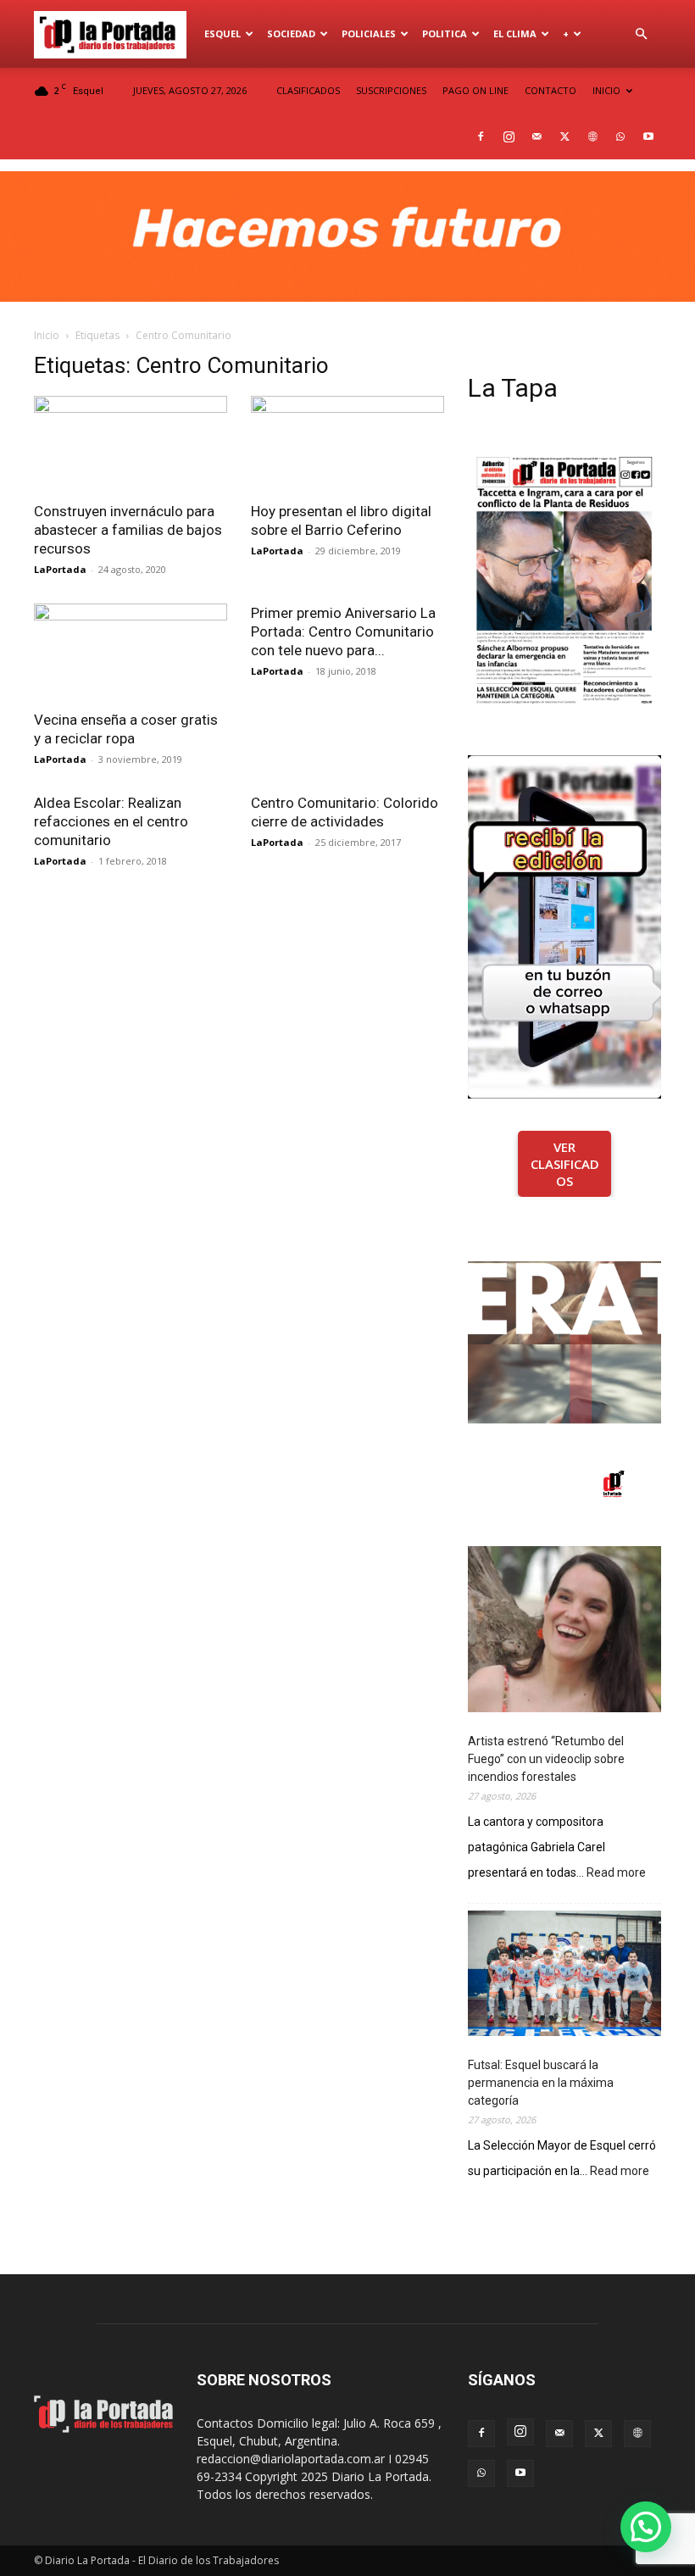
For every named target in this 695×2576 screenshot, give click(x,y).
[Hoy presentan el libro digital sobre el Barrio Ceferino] (347, 444)
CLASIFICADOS (308, 90)
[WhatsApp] (620, 136)
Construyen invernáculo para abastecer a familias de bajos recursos (128, 530)
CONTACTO (550, 90)
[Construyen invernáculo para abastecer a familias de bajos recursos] (131, 444)
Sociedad (291, 33)
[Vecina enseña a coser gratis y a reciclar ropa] (131, 651)
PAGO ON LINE (475, 90)
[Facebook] (481, 136)
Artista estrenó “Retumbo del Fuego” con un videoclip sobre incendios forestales (546, 1759)
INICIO (606, 90)
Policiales (369, 33)
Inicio (47, 335)
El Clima (515, 33)
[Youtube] (648, 136)
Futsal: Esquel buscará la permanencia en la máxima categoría (541, 2083)
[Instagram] (509, 136)
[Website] (592, 136)
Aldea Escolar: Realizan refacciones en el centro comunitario (111, 821)
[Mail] (537, 136)
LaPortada (60, 569)
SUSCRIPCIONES (391, 90)
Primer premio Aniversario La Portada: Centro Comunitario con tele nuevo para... (343, 631)
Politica (445, 33)
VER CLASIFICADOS (565, 1164)
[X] (564, 136)
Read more (616, 1874)
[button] (641, 34)
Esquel (222, 33)
